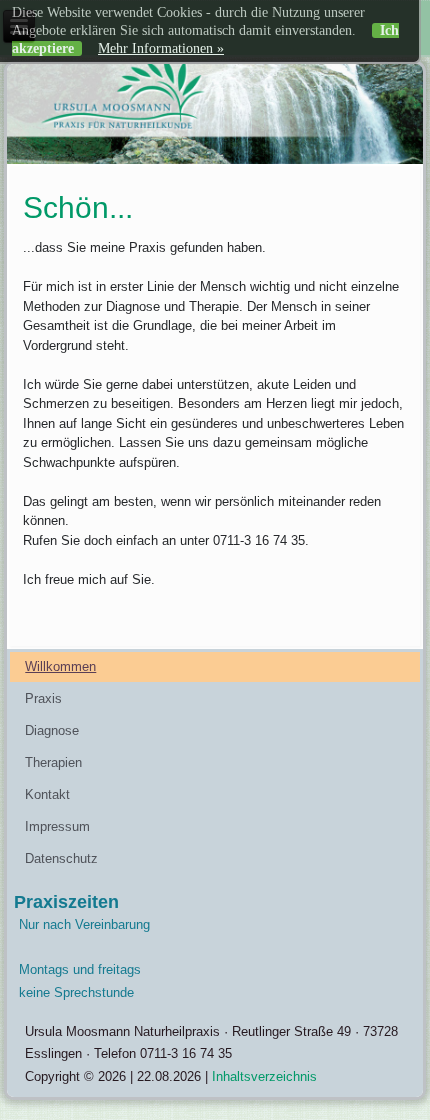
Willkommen (60, 666)
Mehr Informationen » (161, 48)
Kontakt (47, 794)
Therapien (53, 762)
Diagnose (52, 730)
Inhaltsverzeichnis (264, 1076)
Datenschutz (61, 858)
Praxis (43, 698)
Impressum (57, 826)
